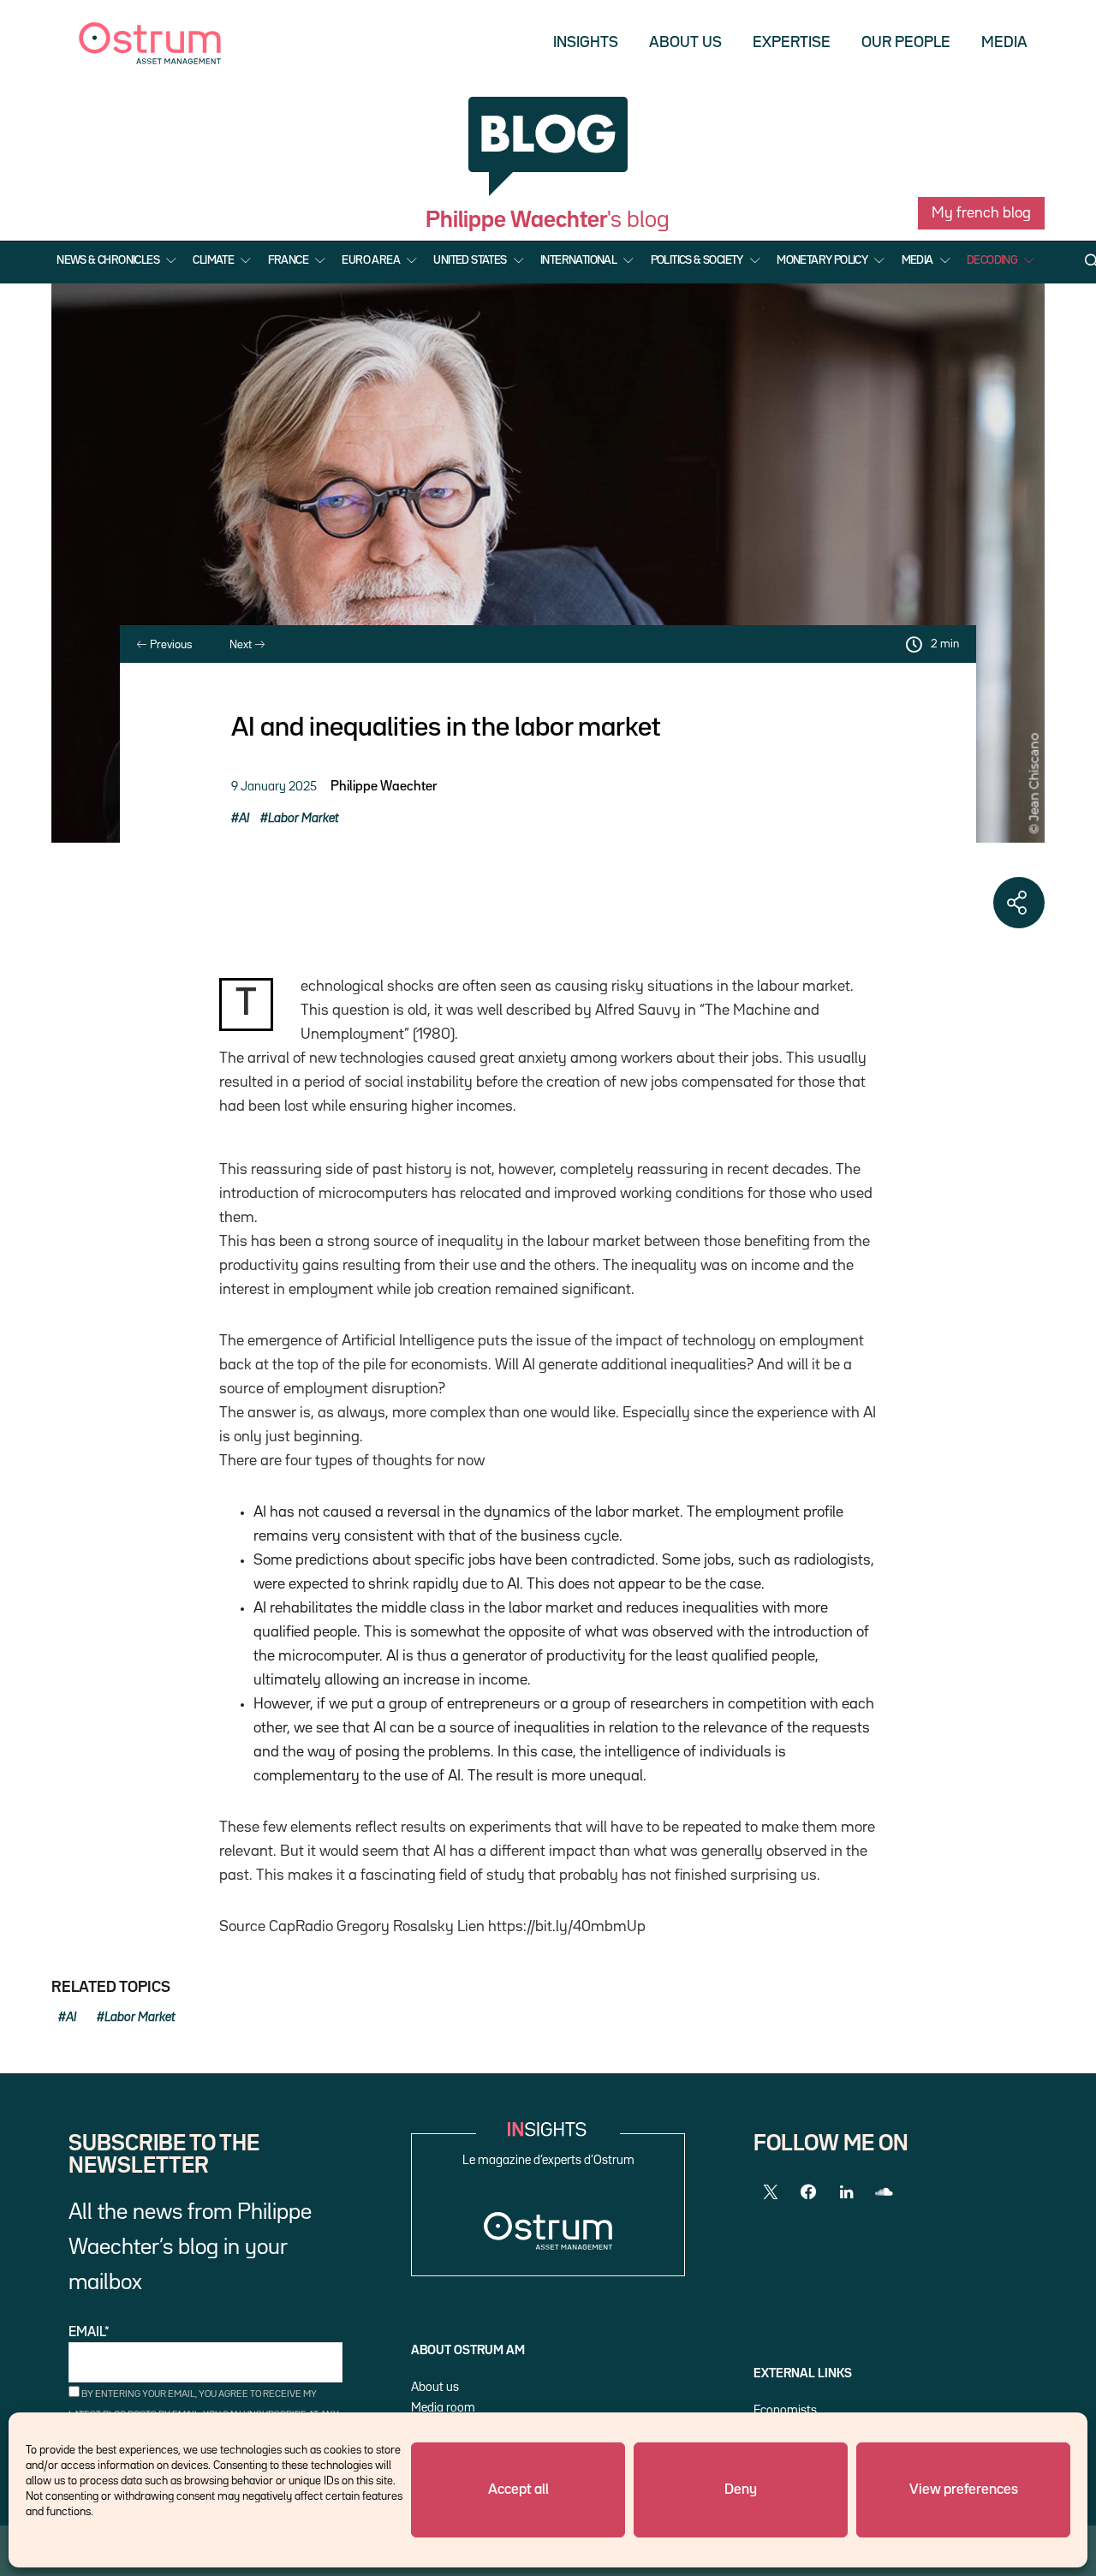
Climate (213, 260)
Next (242, 645)
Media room (443, 2408)
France (288, 260)
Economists (785, 2410)
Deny (741, 2490)
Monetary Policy (822, 260)
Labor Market (304, 818)
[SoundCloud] (884, 2192)
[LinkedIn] (846, 2192)
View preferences (964, 2490)
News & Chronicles (108, 260)
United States (470, 260)
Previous (170, 645)
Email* (89, 2333)
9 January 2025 (274, 787)
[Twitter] (771, 2192)
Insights (586, 43)
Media (1004, 43)
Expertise (792, 43)
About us (685, 43)
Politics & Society (697, 260)
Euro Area (371, 260)
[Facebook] (808, 2192)
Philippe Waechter (384, 787)
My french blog (981, 213)
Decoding (992, 260)
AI (244, 818)
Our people (906, 43)
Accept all (518, 2490)
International (578, 260)
